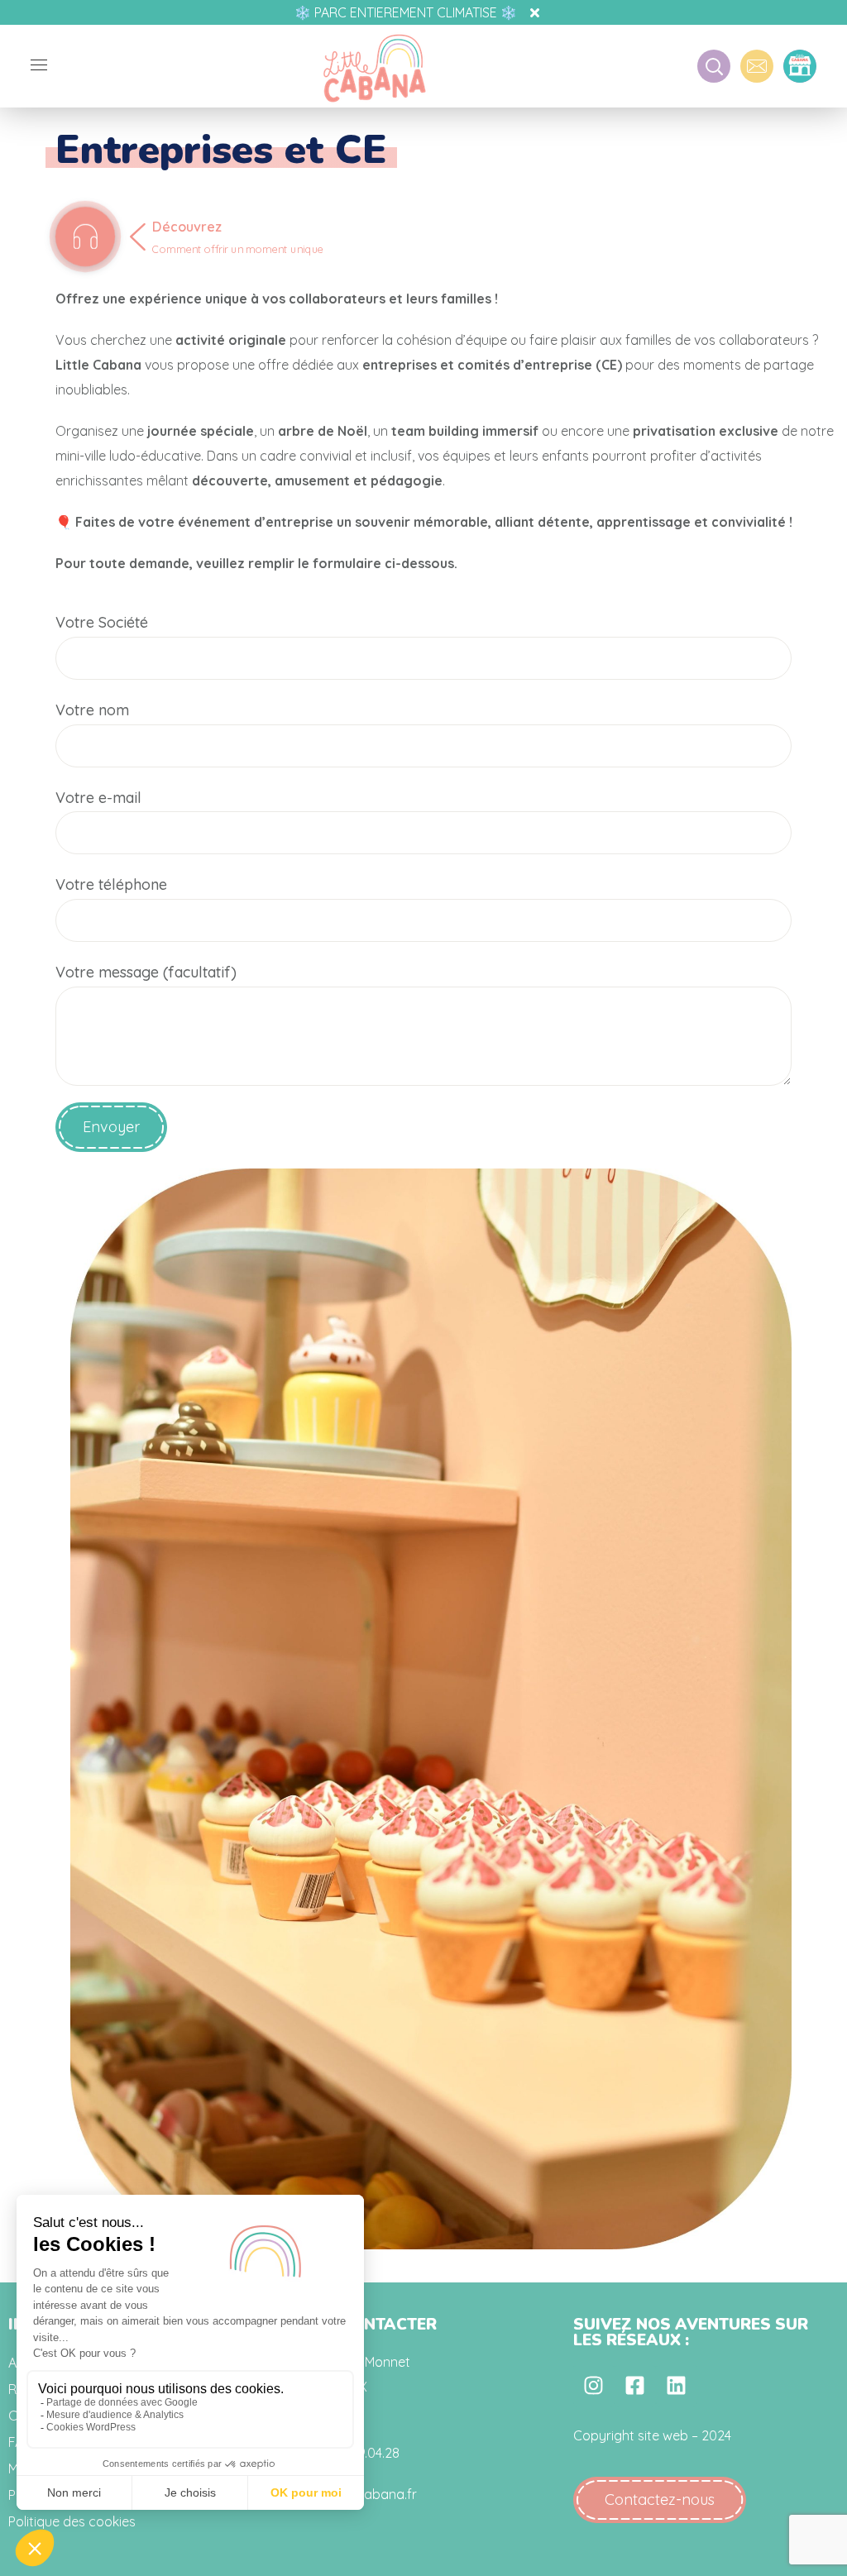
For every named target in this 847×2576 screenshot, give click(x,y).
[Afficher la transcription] (244, 255)
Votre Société (102, 622)
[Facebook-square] (635, 2386)
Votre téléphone (111, 884)
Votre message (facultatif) (146, 972)
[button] (660, 2500)
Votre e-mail (98, 798)
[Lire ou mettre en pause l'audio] (85, 237)
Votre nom (92, 710)
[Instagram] (594, 2386)
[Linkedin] (677, 2386)
